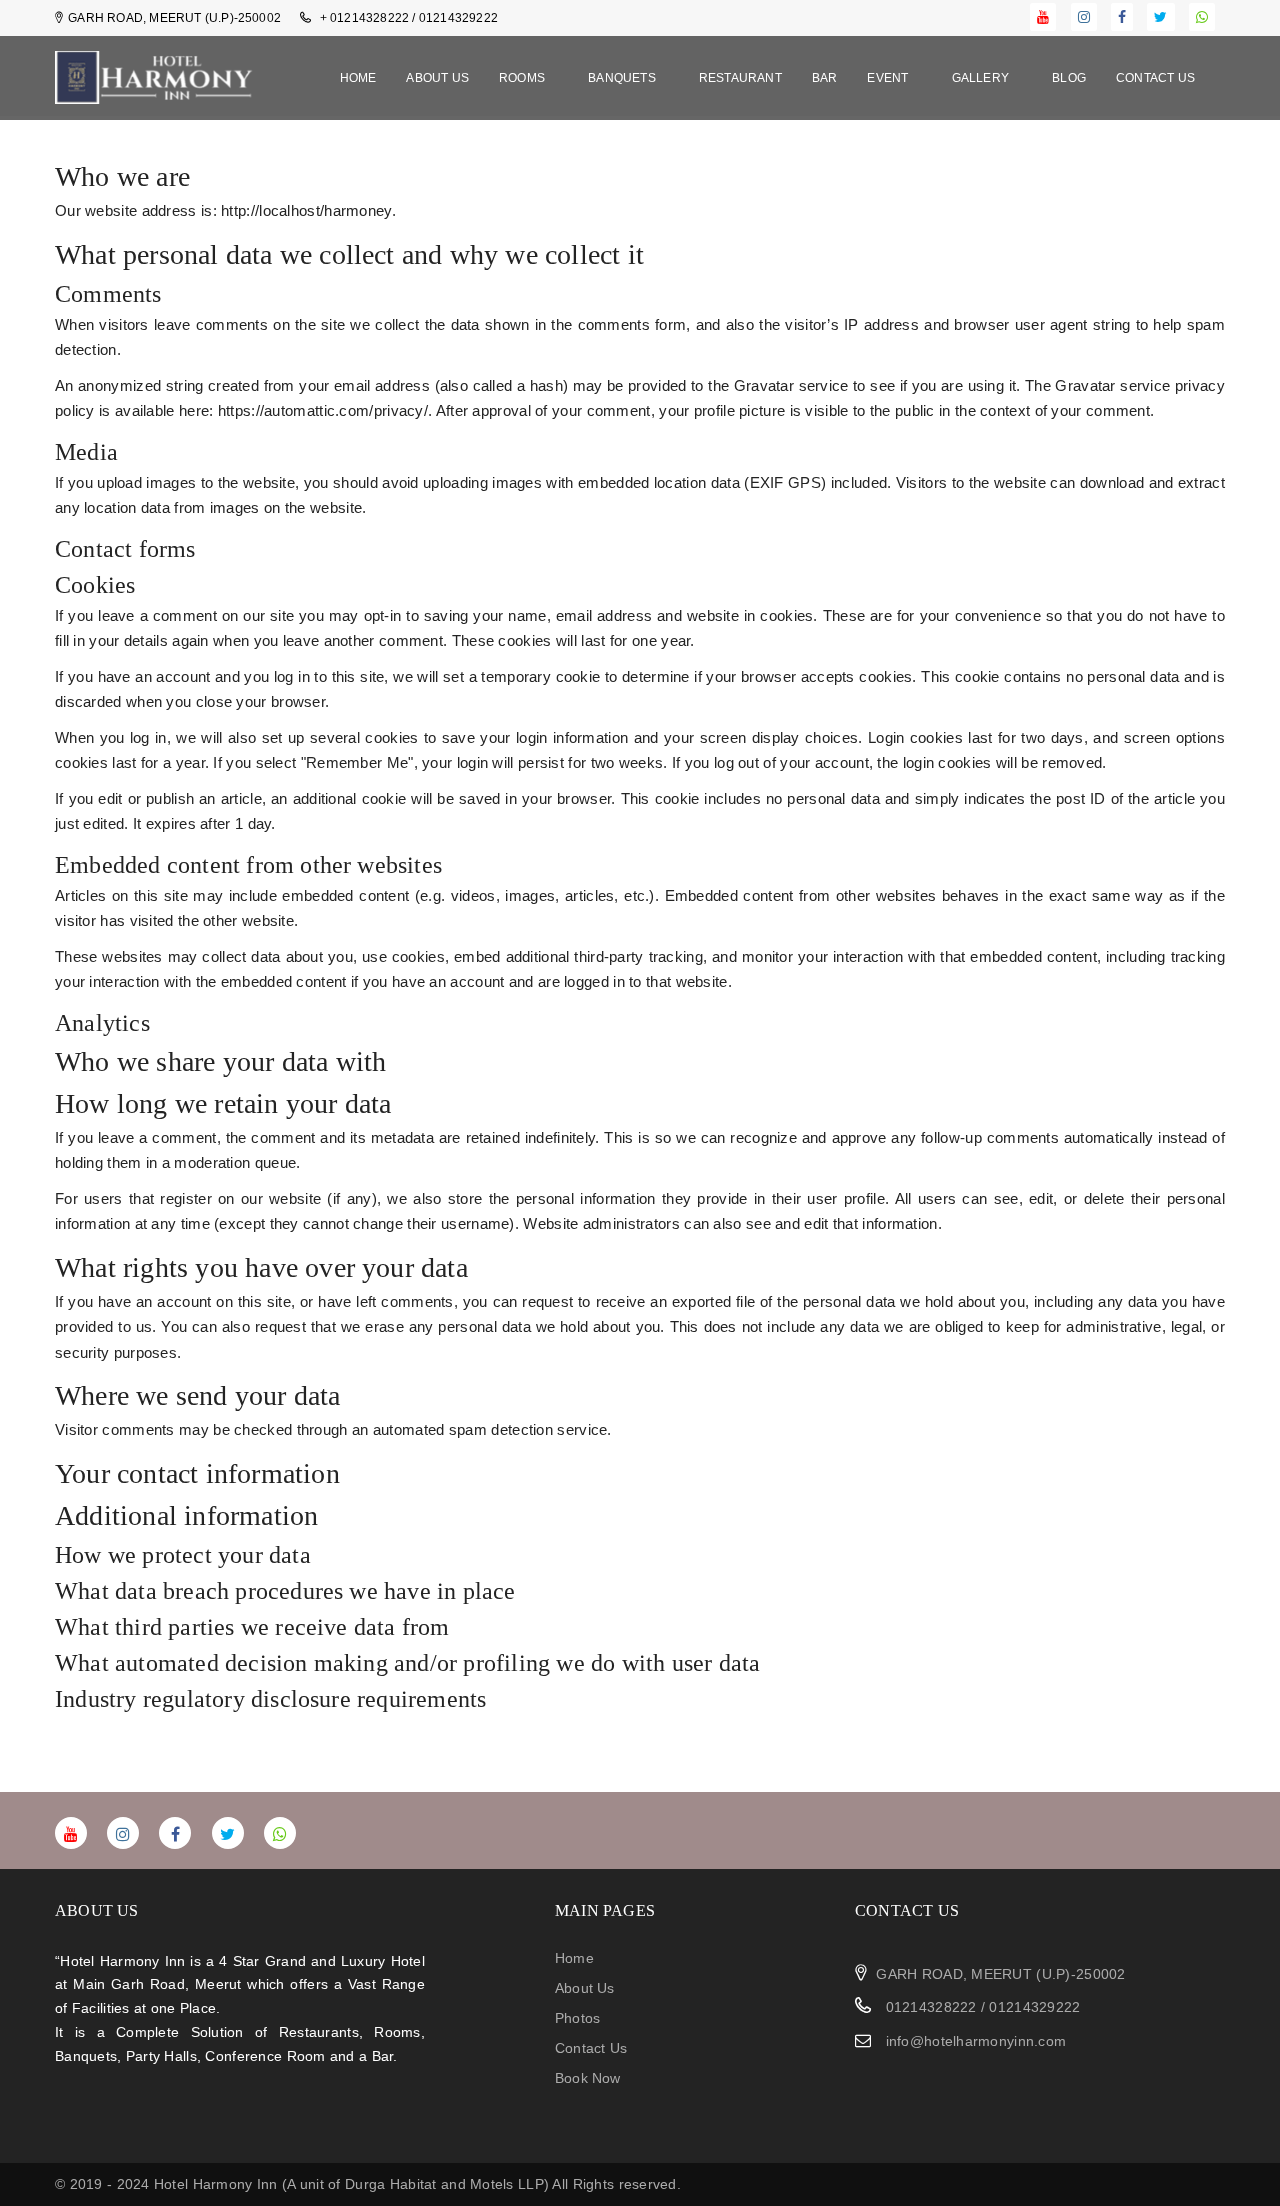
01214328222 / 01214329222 (980, 2007)
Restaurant (740, 78)
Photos (577, 2018)
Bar (825, 78)
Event (889, 78)
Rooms (523, 78)
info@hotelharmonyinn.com (976, 2041)
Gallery (982, 78)
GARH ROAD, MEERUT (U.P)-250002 (1000, 1974)
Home (358, 78)
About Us (437, 78)
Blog (1069, 78)
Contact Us (1155, 78)
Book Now (588, 2078)
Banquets (623, 78)
